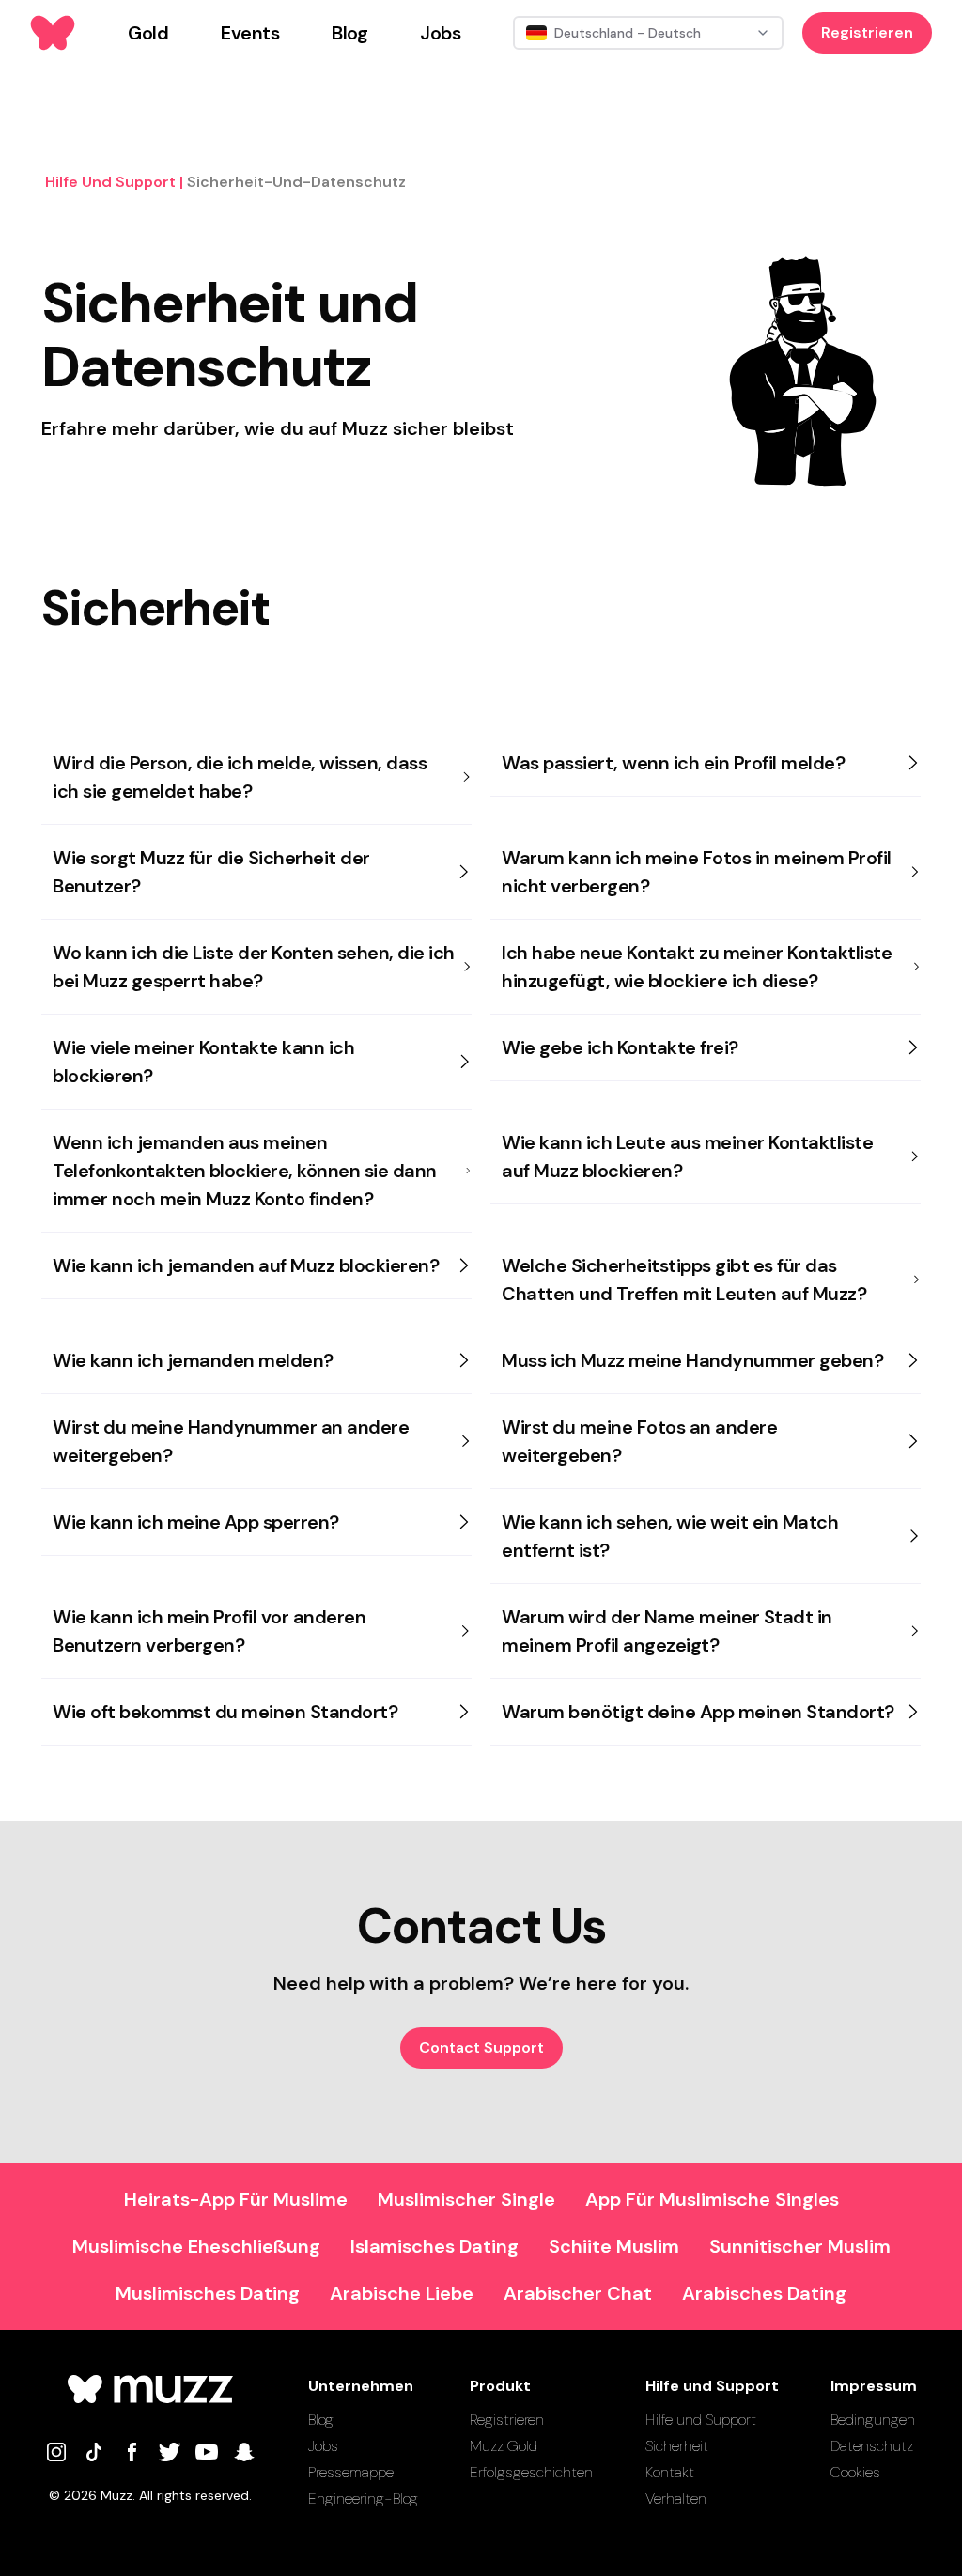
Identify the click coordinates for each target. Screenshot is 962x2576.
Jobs (323, 2446)
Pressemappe (351, 2472)
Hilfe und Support (701, 2420)
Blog (321, 2420)
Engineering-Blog (363, 2498)
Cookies (855, 2472)
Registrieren (867, 32)
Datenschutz (872, 2446)
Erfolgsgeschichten (531, 2472)
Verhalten (676, 2498)
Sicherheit (677, 2446)
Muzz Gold (504, 2446)
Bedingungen (873, 2420)
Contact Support (481, 2048)
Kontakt (670, 2472)
